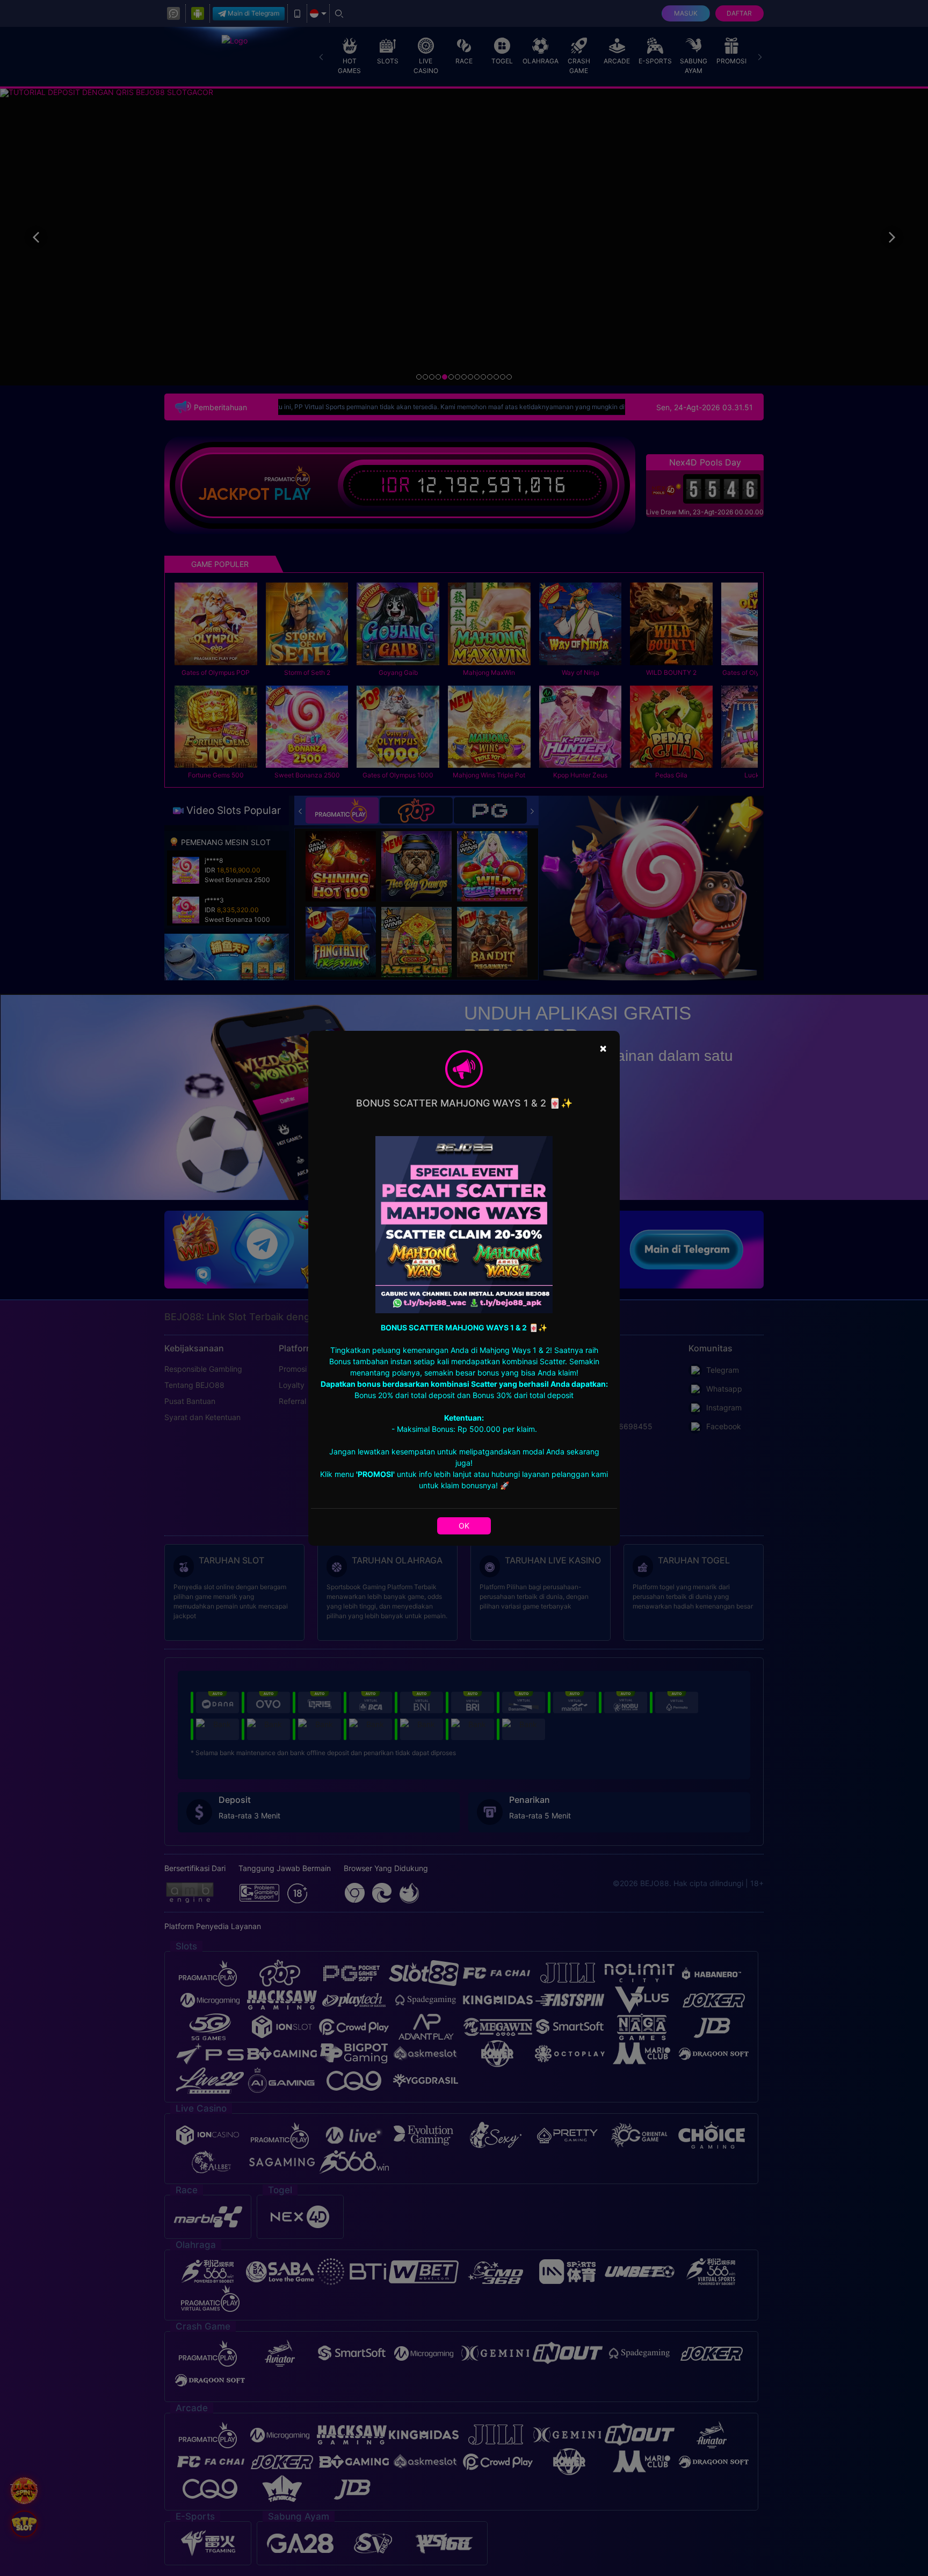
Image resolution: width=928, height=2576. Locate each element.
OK (464, 1526)
